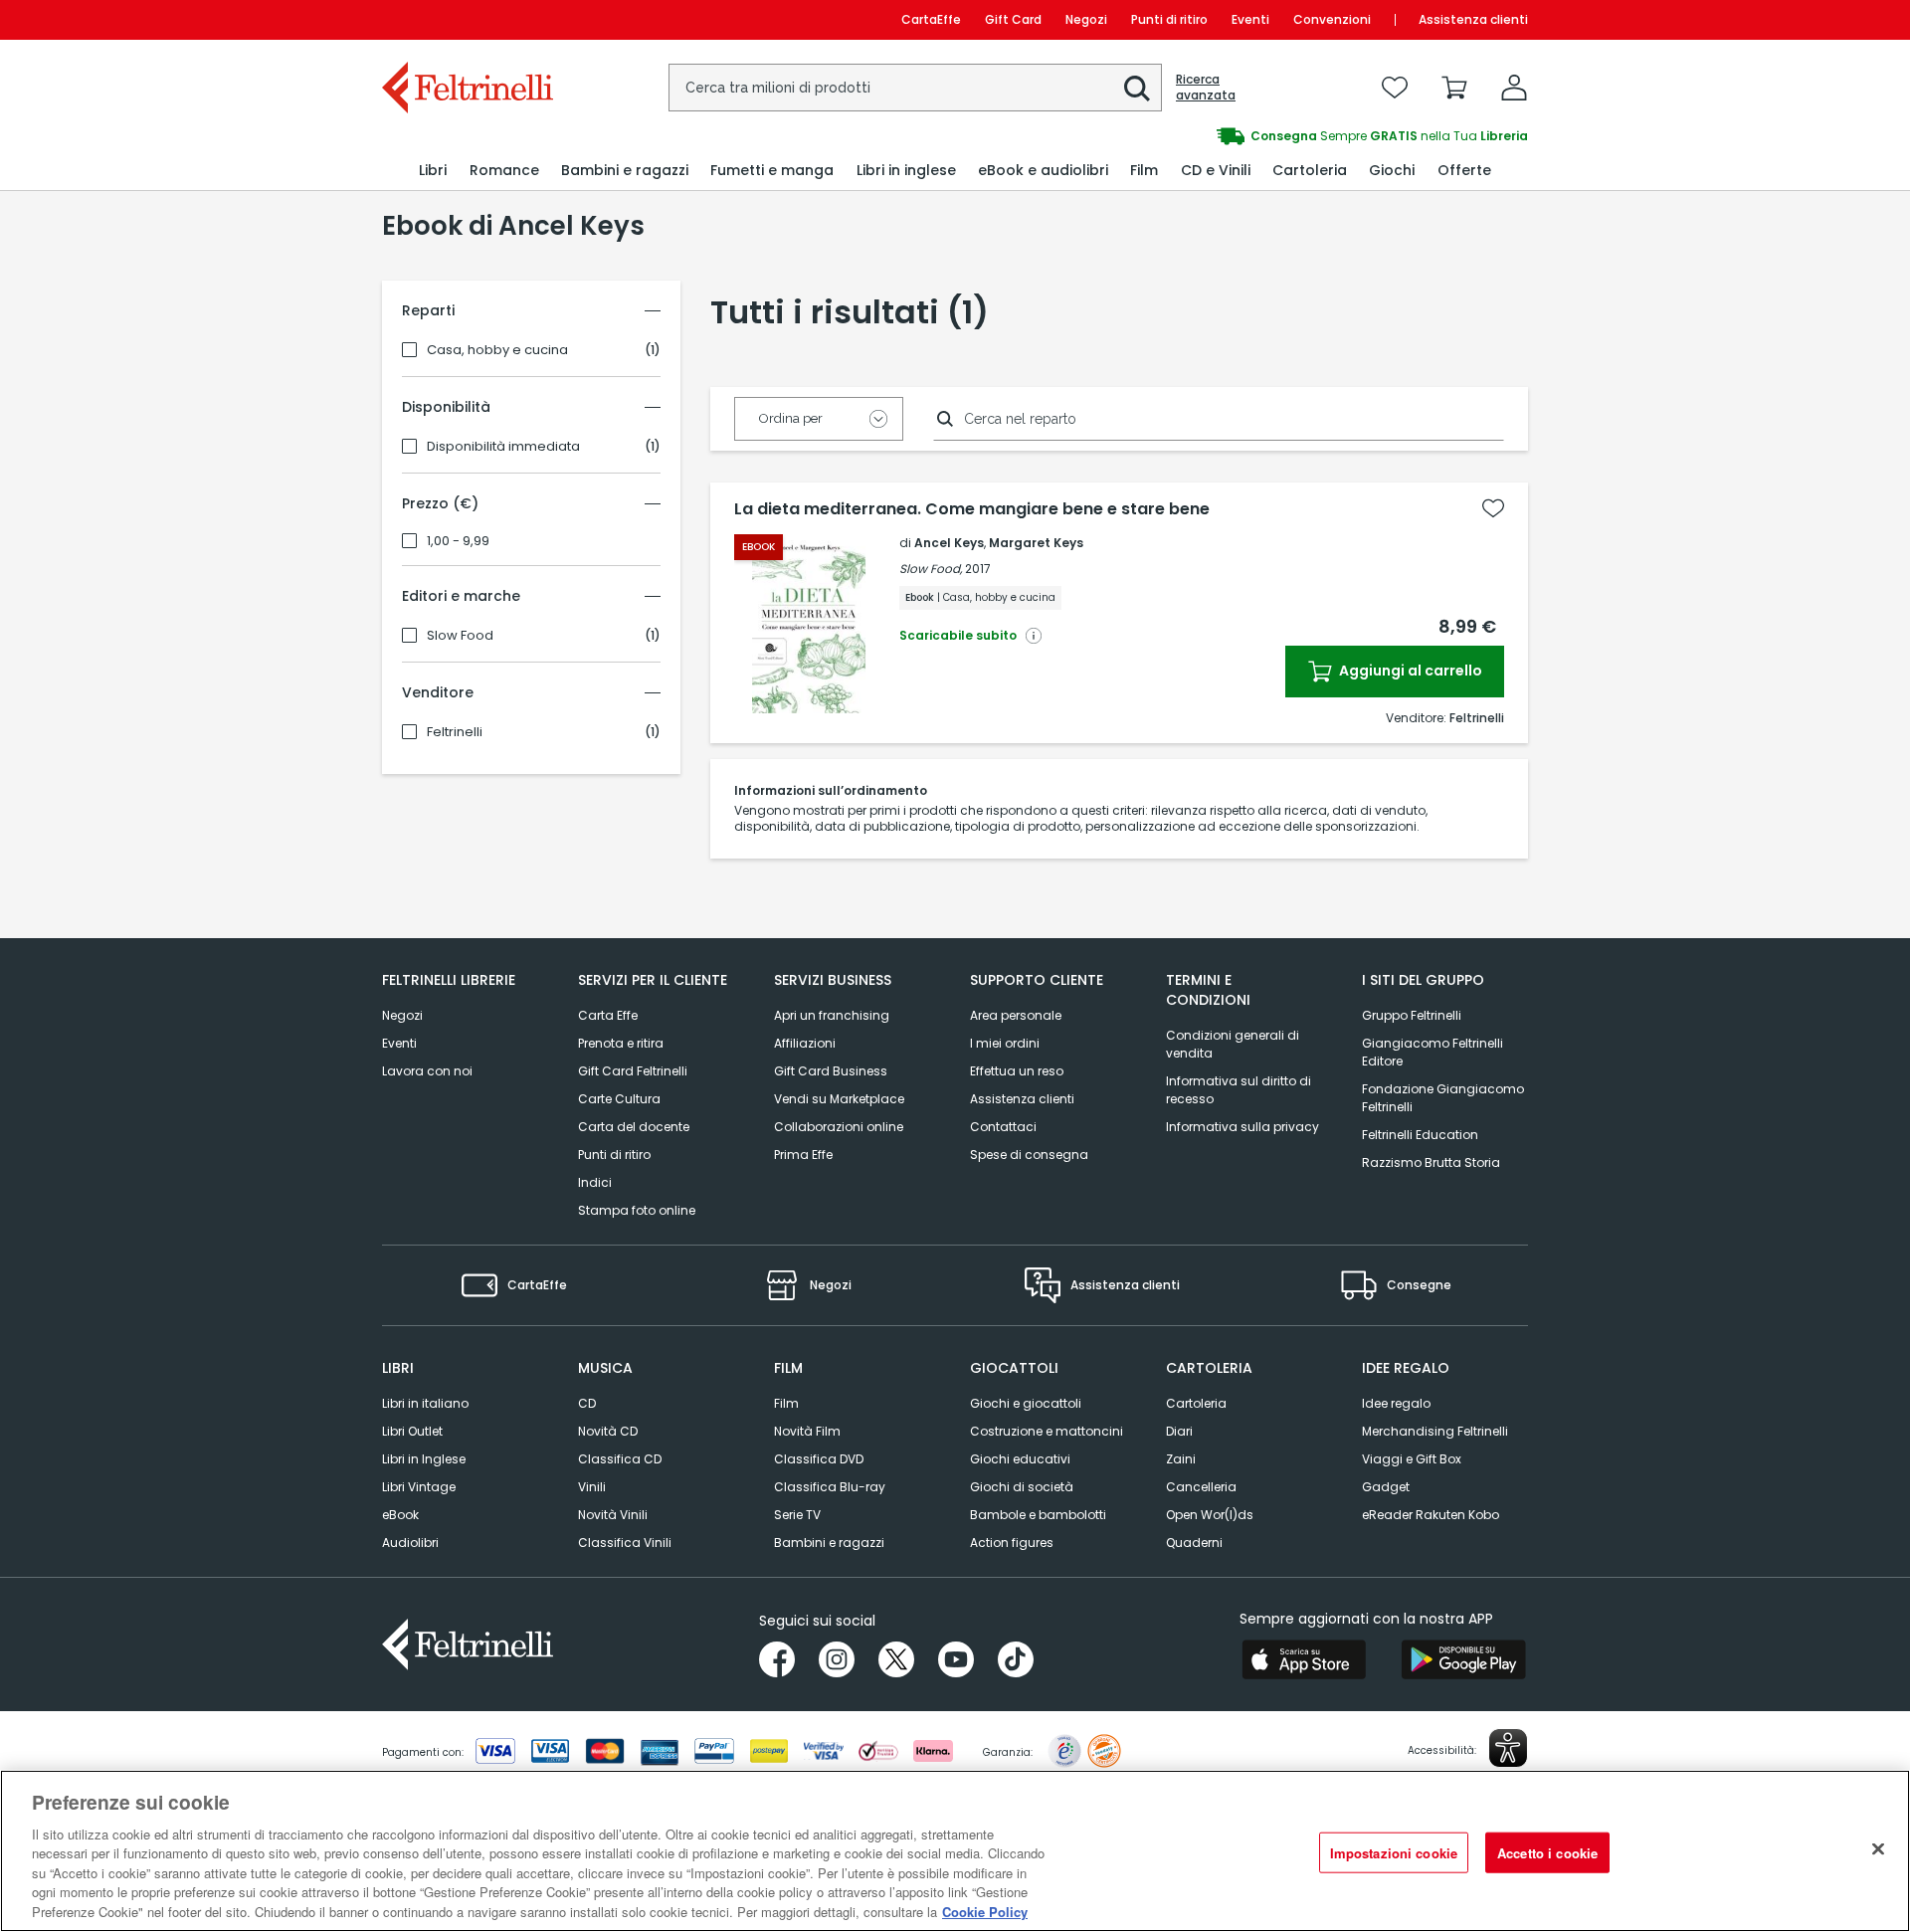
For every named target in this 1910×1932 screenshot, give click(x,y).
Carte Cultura (619, 1099)
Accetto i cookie (1547, 1852)
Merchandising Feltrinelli (1435, 1431)
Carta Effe (608, 1015)
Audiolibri (410, 1543)
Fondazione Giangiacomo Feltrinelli (1443, 1098)
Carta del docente (634, 1127)
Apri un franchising (832, 1015)
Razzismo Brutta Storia (1431, 1162)
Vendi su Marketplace (839, 1099)
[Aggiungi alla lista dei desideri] (1493, 508)
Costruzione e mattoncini (1047, 1431)
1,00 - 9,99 (458, 541)
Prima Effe (803, 1155)
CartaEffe (931, 19)
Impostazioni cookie (1394, 1852)
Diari (1179, 1431)
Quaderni (1194, 1543)
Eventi (1250, 19)
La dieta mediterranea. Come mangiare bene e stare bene (972, 509)
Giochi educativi (1020, 1459)
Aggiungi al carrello (1409, 671)
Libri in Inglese (424, 1459)
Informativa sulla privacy (1242, 1127)
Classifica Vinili (625, 1543)
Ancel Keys (949, 543)
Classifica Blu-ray (830, 1487)
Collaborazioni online (839, 1127)
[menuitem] (433, 171)
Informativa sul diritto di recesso (1239, 1090)
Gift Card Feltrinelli (633, 1071)
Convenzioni (1332, 19)
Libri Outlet (412, 1431)
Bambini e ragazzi (829, 1543)
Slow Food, (931, 569)
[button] (1137, 89)
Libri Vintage (419, 1487)
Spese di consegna (1029, 1155)
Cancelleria (1201, 1487)
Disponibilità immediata (503, 447)
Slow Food (460, 636)
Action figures (1012, 1543)
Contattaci (1003, 1127)
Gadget (1386, 1487)
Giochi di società (1022, 1487)
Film (786, 1403)
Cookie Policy (985, 1912)
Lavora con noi (427, 1071)
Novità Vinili (613, 1515)
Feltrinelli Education (1420, 1135)
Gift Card (1013, 19)
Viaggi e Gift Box (1412, 1459)
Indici (595, 1182)
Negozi (1086, 19)
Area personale (1016, 1015)
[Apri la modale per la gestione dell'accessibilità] (1508, 1748)
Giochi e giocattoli (1026, 1403)
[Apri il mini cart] (1454, 88)
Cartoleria (1196, 1403)
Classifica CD (620, 1459)
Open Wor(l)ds (1210, 1515)
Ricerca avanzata (1206, 88)
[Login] (1514, 88)
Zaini (1181, 1459)
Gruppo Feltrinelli (1412, 1015)
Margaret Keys (1036, 543)
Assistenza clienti (1473, 19)
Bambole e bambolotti (1038, 1515)
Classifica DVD (819, 1459)
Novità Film (807, 1431)
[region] (955, 1851)
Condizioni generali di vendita (1233, 1044)
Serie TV (797, 1515)
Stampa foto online (637, 1210)
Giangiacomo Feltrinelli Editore (1432, 1052)
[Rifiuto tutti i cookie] (1878, 1848)
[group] (1241, 136)
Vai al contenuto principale (466, 19)
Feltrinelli (455, 732)
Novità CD (608, 1431)
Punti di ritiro (1169, 19)
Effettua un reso (1017, 1071)
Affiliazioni (805, 1043)
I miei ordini (1005, 1043)
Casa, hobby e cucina (497, 350)
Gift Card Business (831, 1071)
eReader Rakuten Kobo (1431, 1515)
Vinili (592, 1487)
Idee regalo (1396, 1403)
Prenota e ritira (621, 1043)
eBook (400, 1515)
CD (587, 1403)
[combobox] (915, 88)
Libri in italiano (425, 1403)
